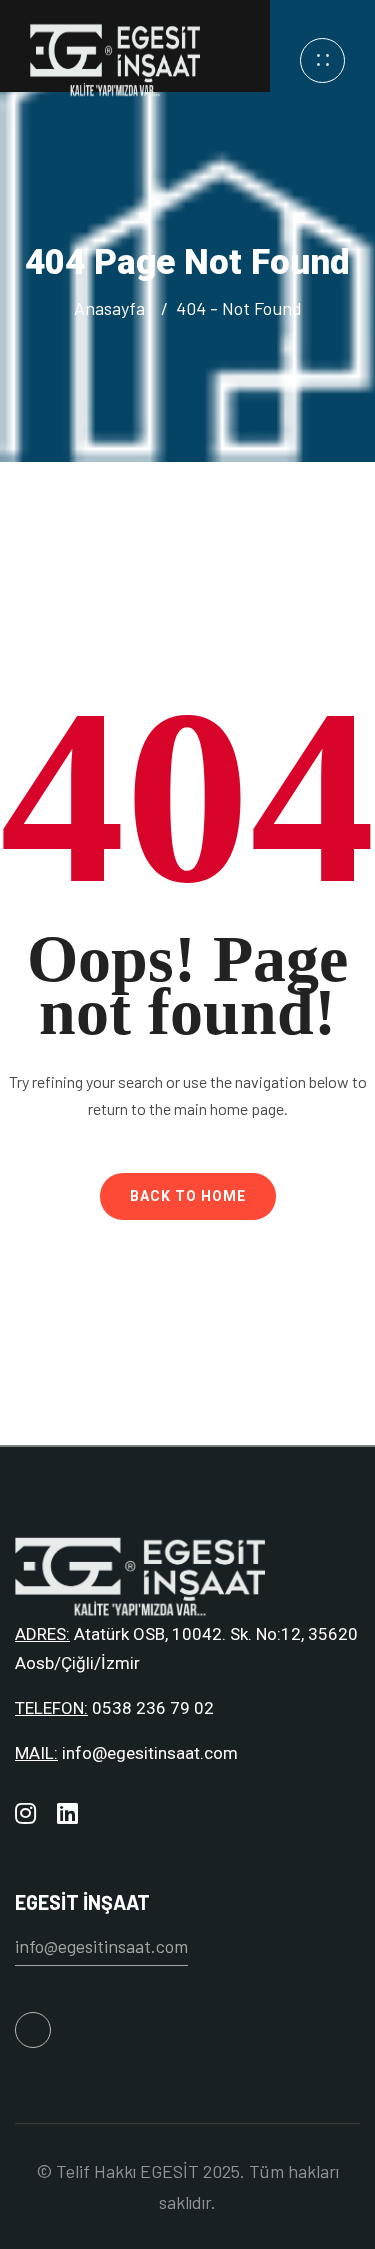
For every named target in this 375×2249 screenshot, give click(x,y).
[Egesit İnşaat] (115, 57)
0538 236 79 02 (153, 1708)
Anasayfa (113, 308)
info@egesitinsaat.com (150, 1753)
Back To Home (188, 1196)
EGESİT (169, 2171)
